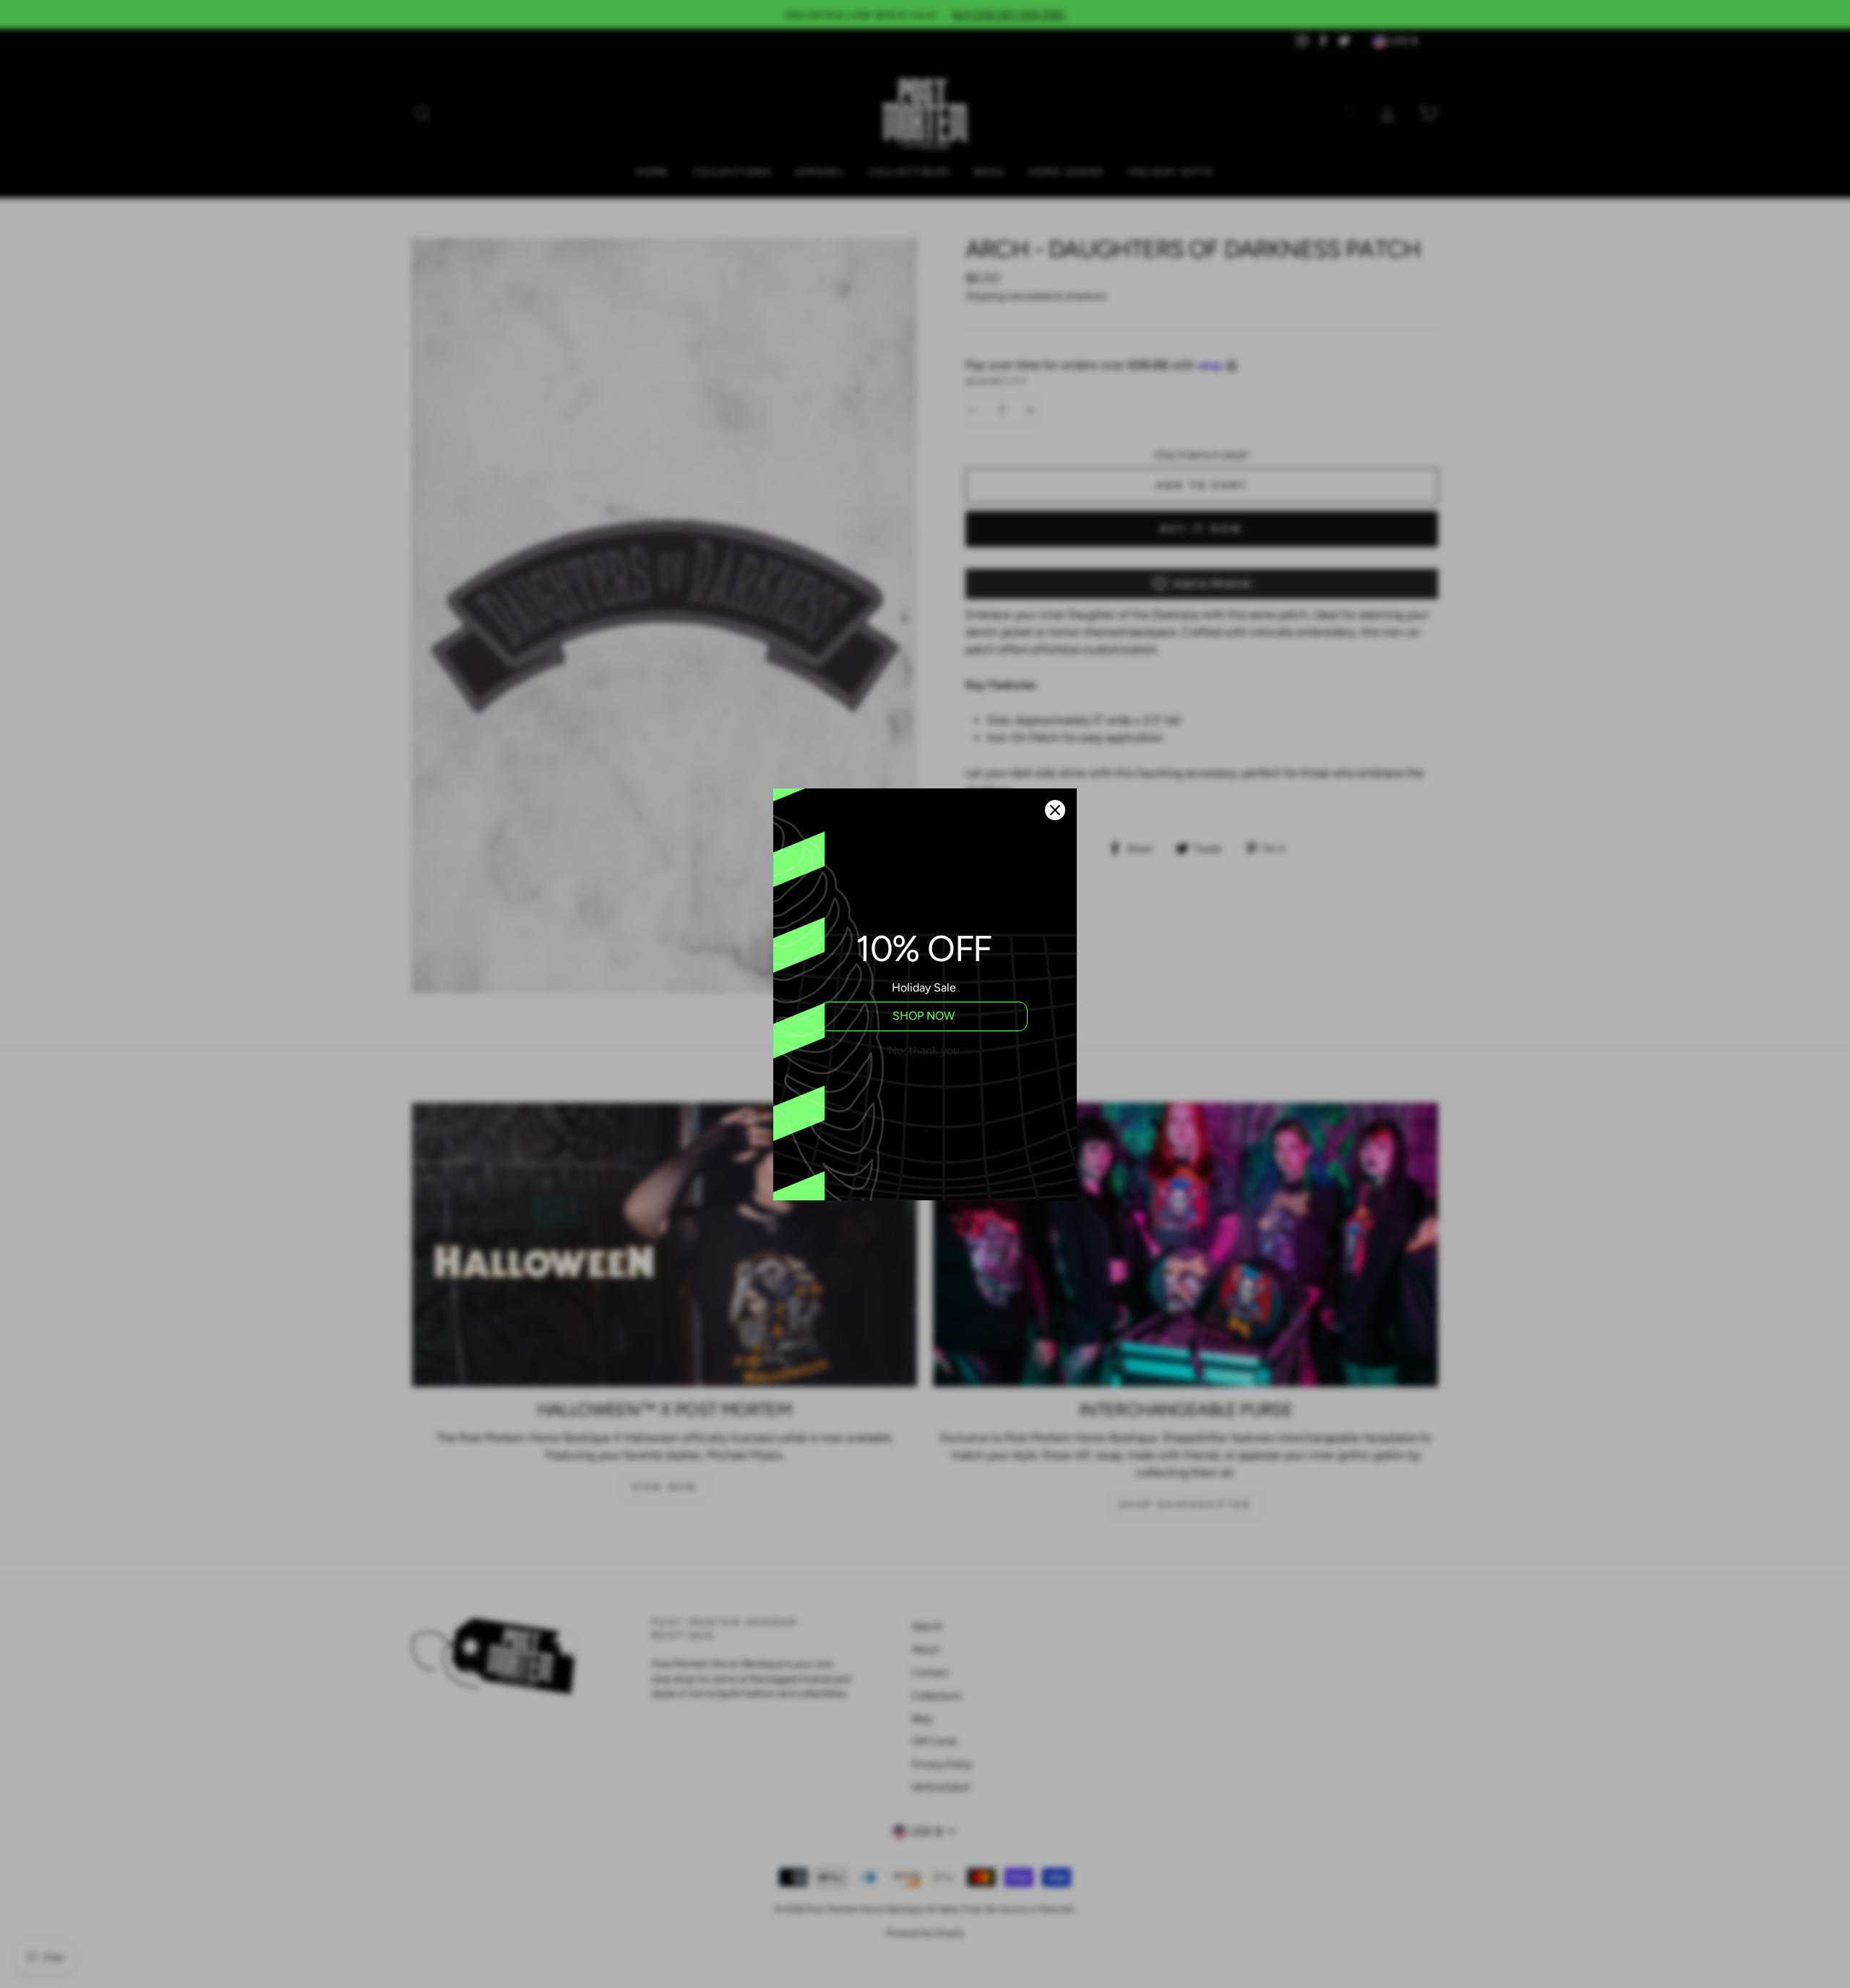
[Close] (1055, 810)
